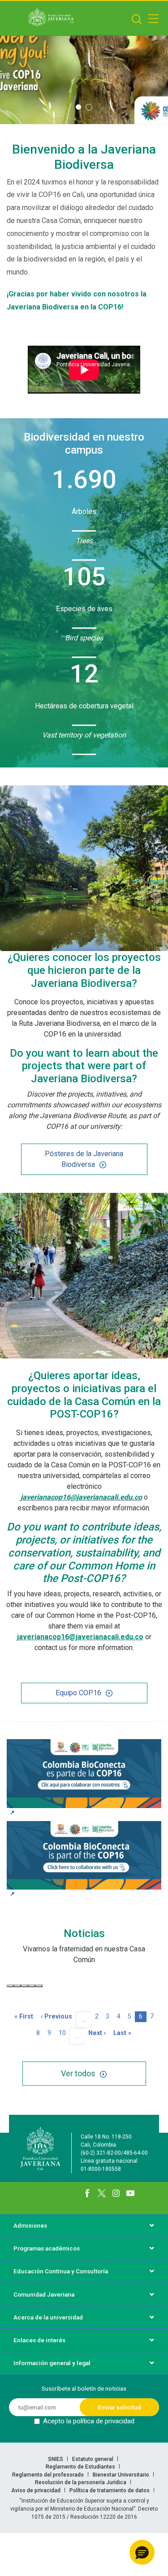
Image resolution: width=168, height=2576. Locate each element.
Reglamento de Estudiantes (81, 2467)
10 (64, 2033)
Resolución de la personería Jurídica (81, 2482)
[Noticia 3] (25, 1986)
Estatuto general (93, 2459)
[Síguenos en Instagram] (116, 2193)
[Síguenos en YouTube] (130, 2193)
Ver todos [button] (78, 2073)
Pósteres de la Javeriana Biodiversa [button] (84, 1159)
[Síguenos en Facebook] (87, 2193)
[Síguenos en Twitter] (102, 2193)
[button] (78, 107)
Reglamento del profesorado (49, 2475)
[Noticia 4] (32, 1986)
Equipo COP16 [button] (78, 1693)
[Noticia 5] (39, 1986)
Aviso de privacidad (37, 2490)
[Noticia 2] (17, 1986)
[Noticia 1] (10, 1986)
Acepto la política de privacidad (89, 2421)
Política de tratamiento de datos (110, 2490)
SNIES (56, 2459)
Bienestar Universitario (122, 2475)
